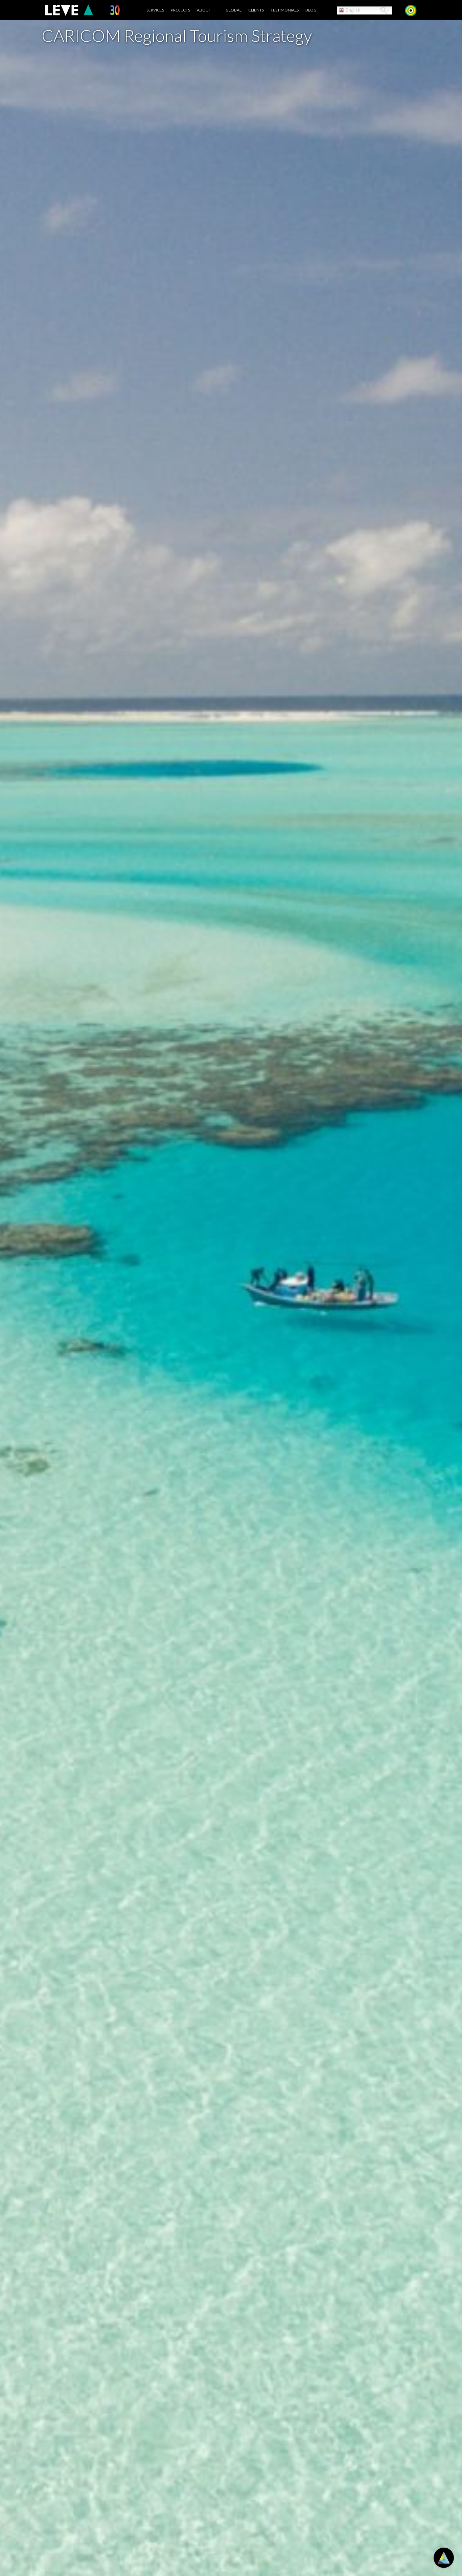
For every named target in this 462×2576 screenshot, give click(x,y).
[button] (384, 10)
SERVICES (155, 10)
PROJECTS (180, 10)
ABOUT (204, 10)
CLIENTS (256, 10)
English (352, 10)
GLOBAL (234, 10)
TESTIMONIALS (285, 10)
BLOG (311, 10)
